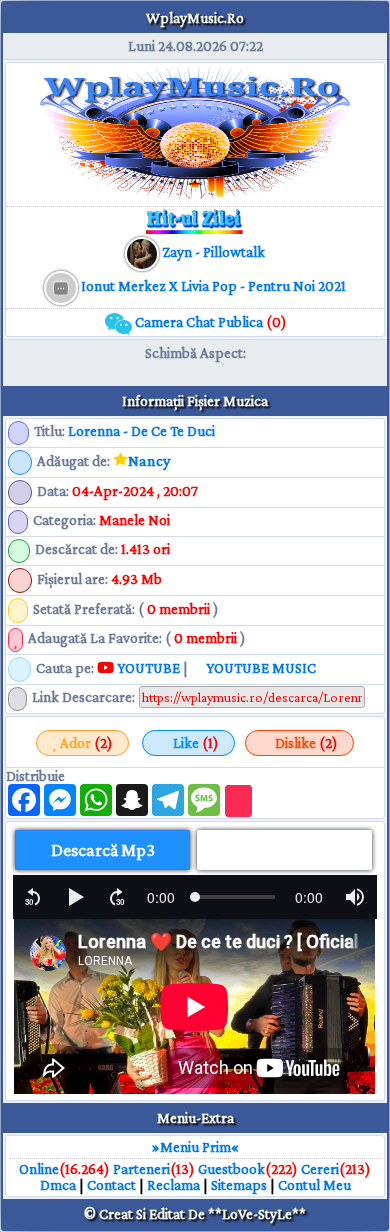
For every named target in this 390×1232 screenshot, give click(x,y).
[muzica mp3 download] (62, 286)
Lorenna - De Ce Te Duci (141, 431)
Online (39, 1169)
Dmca (58, 1185)
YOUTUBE (147, 668)
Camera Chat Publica (209, 322)
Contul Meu (314, 1185)
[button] (33, 897)
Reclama (173, 1185)
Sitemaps (239, 1185)
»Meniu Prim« (195, 1147)
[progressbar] (161, 897)
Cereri (320, 1169)
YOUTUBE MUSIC (259, 668)
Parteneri (141, 1169)
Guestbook (231, 1169)
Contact (111, 1185)
